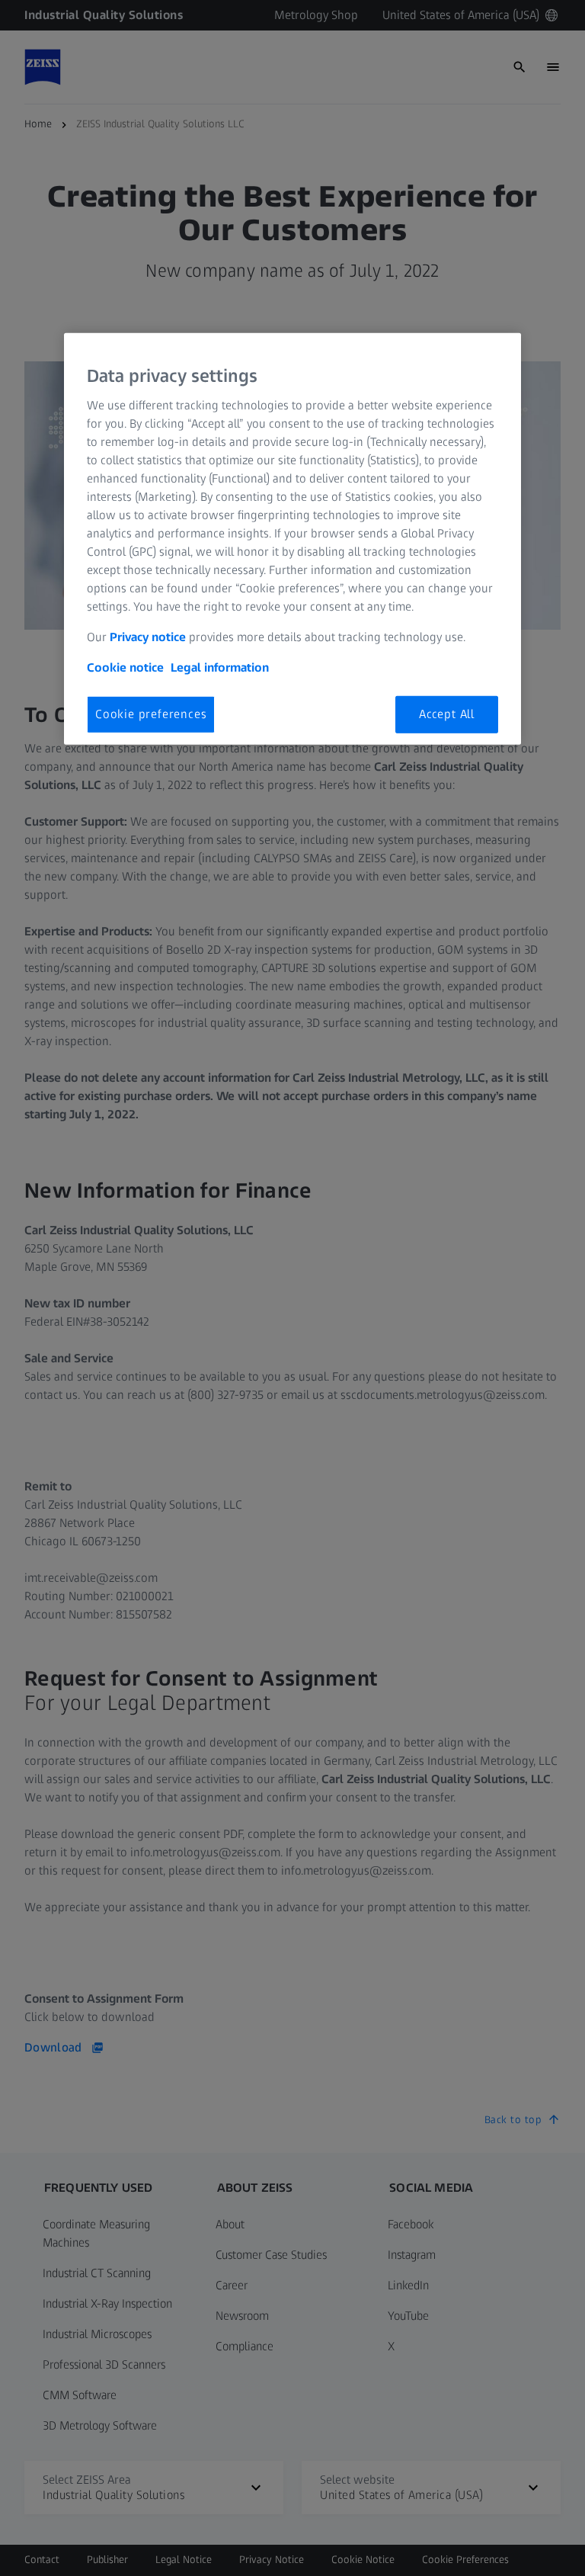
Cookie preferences (151, 714)
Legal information (220, 667)
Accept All (447, 714)
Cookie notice (125, 667)
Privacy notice (148, 637)
